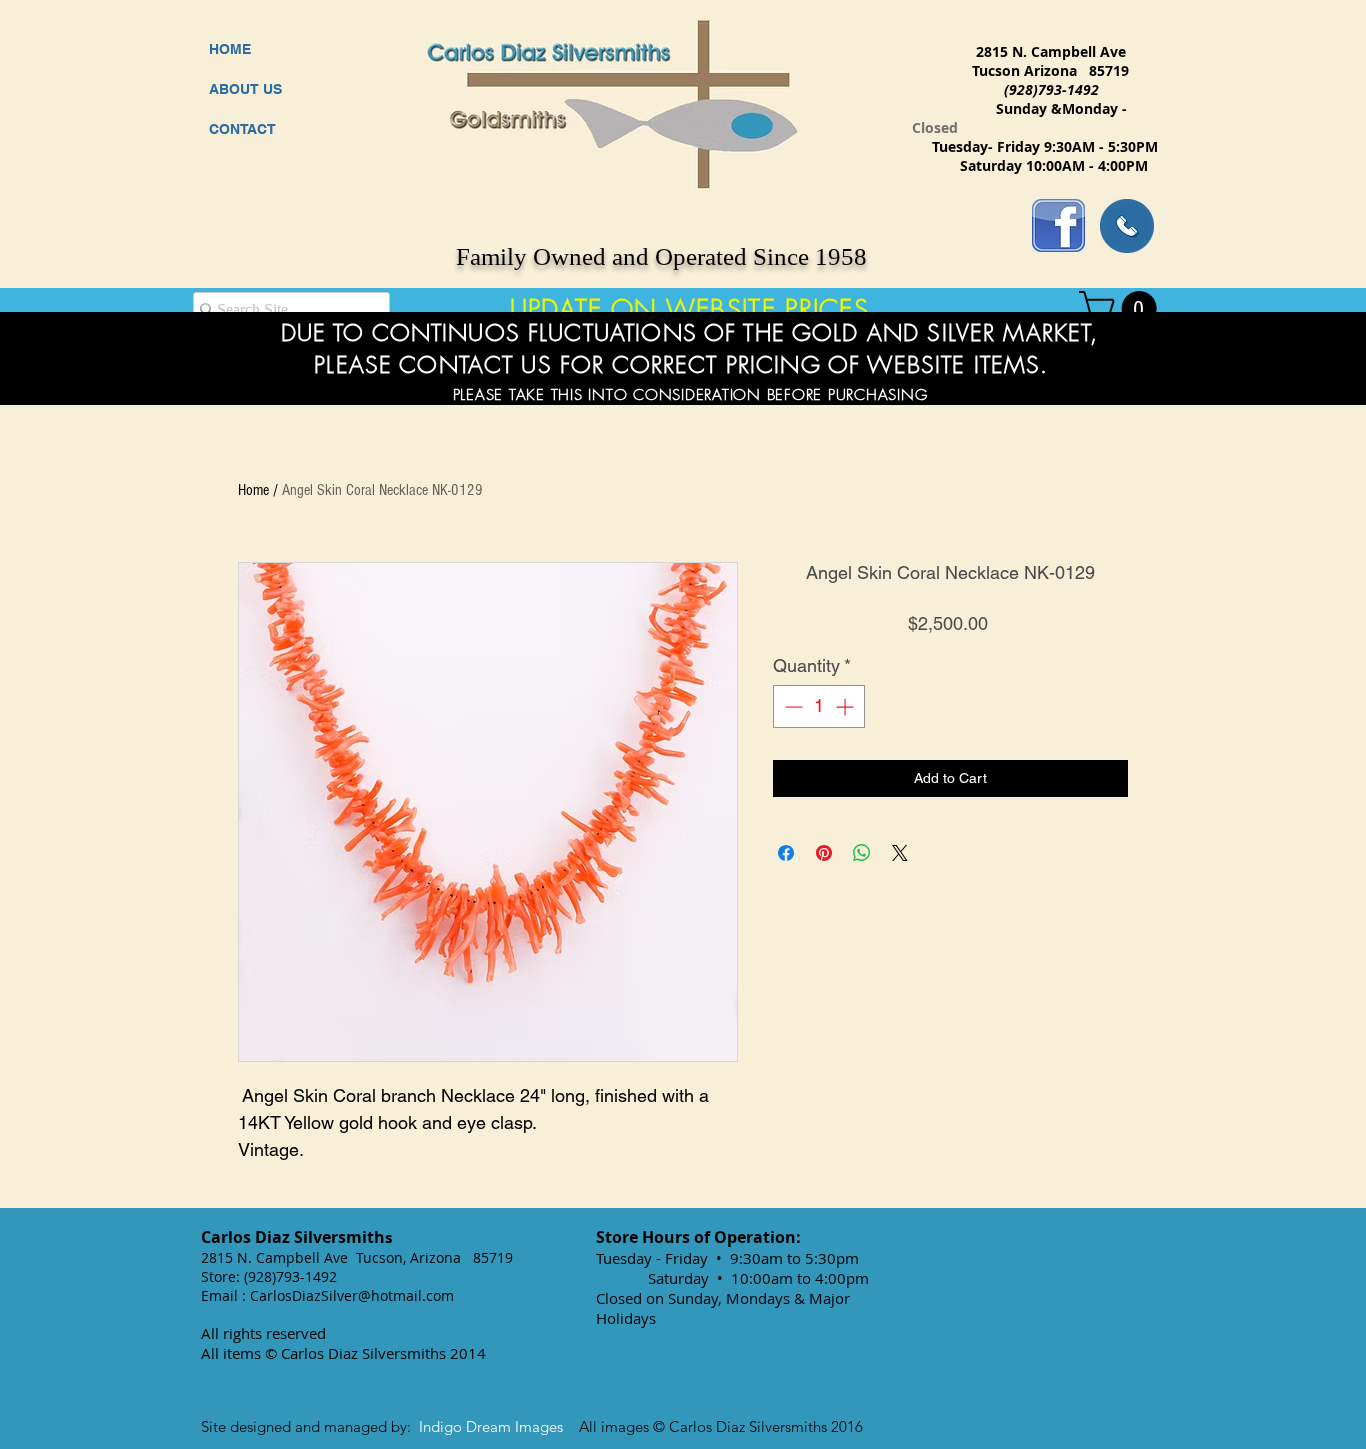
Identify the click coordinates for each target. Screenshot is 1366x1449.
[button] (1122, 308)
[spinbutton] (819, 706)
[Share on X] (900, 853)
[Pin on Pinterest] (824, 853)
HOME (230, 49)
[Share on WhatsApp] (862, 853)
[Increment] (846, 706)
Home (253, 490)
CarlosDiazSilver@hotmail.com (352, 1295)
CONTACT (242, 129)
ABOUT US (245, 89)
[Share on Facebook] (786, 853)
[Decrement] (791, 706)
